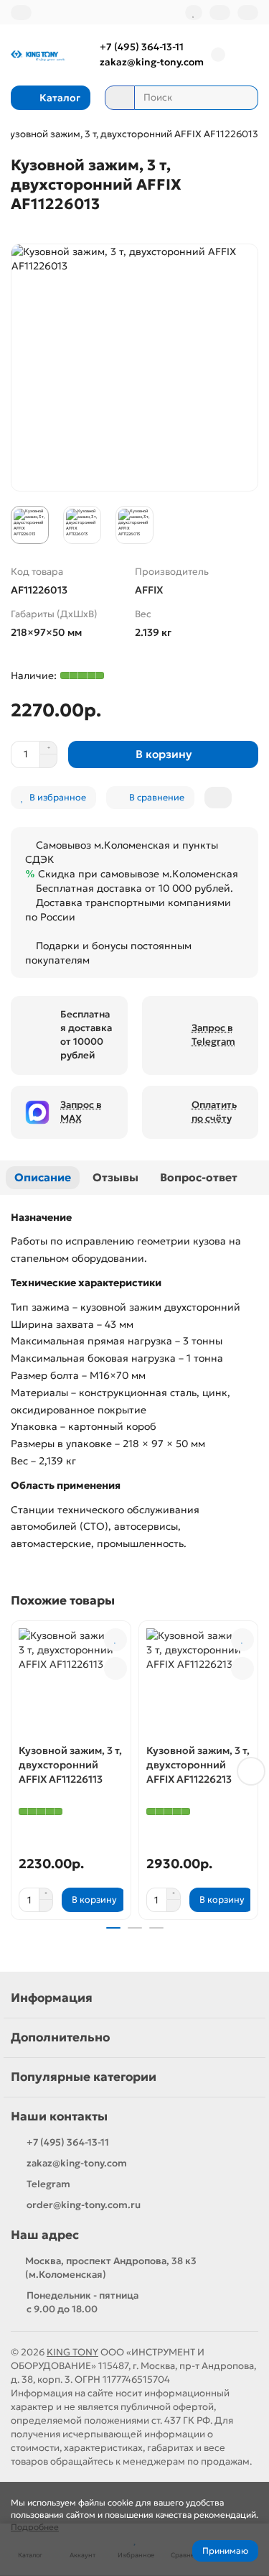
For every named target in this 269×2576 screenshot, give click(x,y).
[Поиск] (243, 98)
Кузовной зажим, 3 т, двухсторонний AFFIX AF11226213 (198, 1765)
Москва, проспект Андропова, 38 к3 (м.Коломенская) (111, 2268)
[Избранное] (194, 13)
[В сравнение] (115, 1668)
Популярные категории (84, 2077)
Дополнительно (60, 2037)
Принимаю (225, 2550)
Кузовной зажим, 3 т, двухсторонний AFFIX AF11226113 (70, 1765)
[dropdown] (21, 13)
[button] (18, 1771)
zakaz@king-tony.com (152, 62)
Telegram (48, 2184)
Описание (43, 1177)
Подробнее (35, 2527)
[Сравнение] (220, 13)
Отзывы (115, 1177)
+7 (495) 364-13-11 (142, 47)
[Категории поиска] (120, 98)
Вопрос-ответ (199, 1177)
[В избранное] (115, 1640)
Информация (52, 1998)
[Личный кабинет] (248, 13)
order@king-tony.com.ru (84, 2205)
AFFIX (149, 590)
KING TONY (72, 2352)
